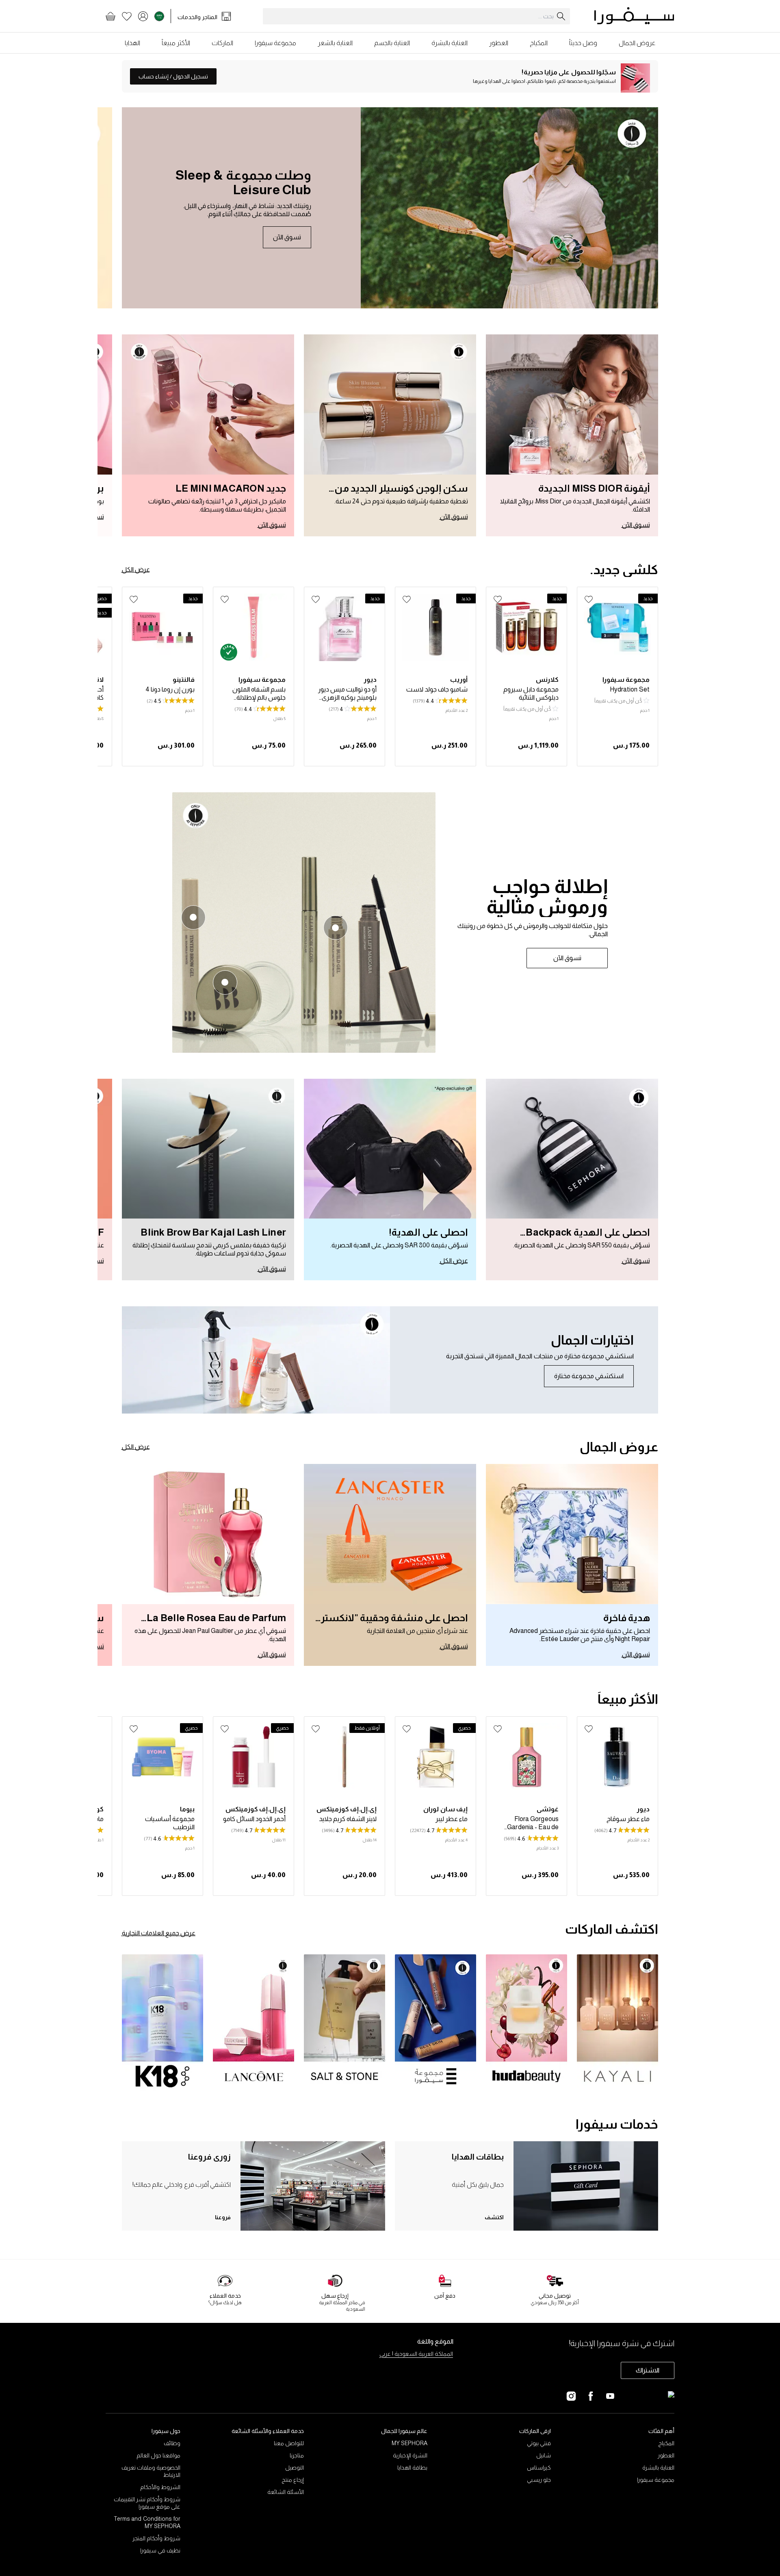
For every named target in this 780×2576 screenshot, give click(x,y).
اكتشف (494, 2217)
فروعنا (223, 2217)
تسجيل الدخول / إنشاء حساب (173, 76)
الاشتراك (648, 2370)
